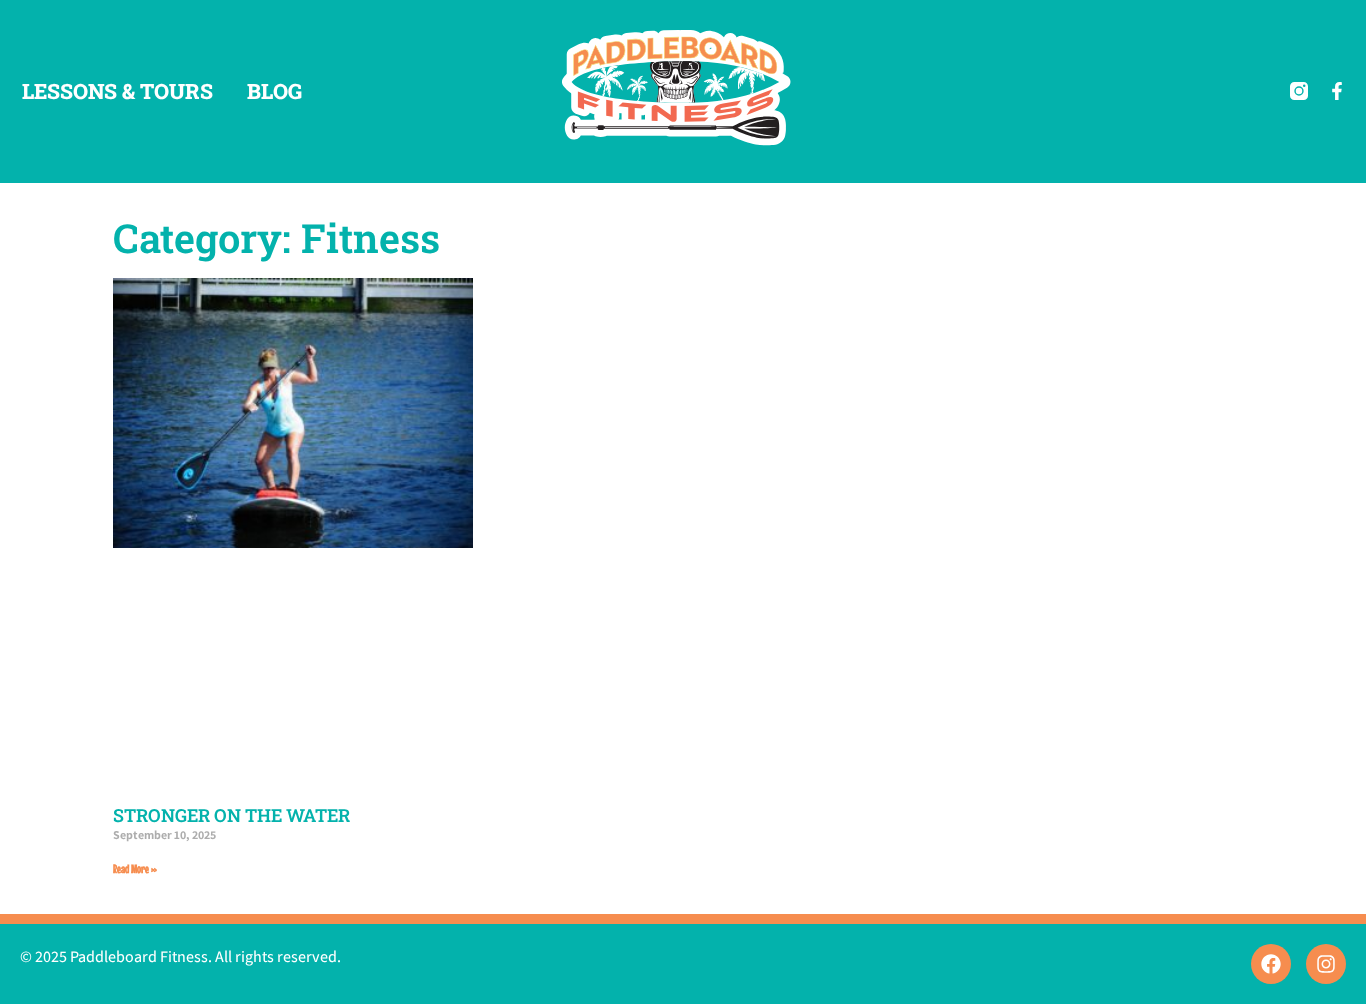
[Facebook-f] (1337, 91)
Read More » (135, 869)
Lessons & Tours (117, 91)
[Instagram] (1326, 964)
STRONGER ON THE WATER (231, 815)
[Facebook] (1271, 964)
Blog (274, 91)
